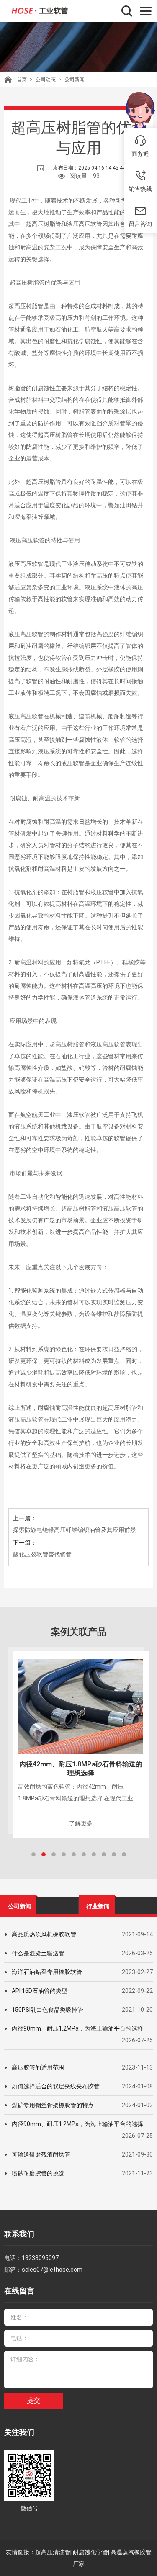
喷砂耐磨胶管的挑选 (38, 2173)
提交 (33, 2400)
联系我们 (19, 2234)
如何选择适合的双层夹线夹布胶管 (56, 2086)
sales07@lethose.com (52, 2270)
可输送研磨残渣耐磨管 (41, 2154)
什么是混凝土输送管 (38, 1953)
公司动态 (46, 80)
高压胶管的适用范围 (38, 2067)
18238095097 (40, 2258)
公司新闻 (75, 80)
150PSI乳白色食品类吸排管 (48, 2010)
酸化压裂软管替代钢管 (42, 1554)
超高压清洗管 (53, 2552)
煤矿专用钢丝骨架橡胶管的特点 (53, 2105)
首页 (22, 80)
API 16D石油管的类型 (40, 1991)
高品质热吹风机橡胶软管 (44, 1934)
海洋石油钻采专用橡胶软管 (47, 1972)
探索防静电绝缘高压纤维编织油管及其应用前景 (75, 1530)
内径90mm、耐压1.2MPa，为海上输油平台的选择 (77, 2028)
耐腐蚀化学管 (90, 2552)
